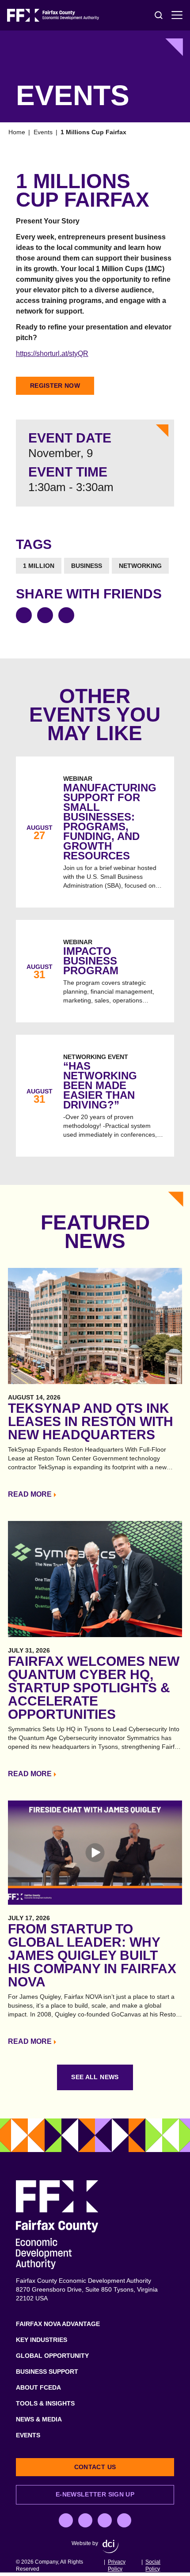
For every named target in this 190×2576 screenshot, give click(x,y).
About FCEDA (38, 2387)
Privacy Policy (117, 2565)
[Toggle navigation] (177, 15)
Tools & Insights (45, 2403)
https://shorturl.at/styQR (52, 354)
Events (43, 132)
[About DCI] (110, 2546)
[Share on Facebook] (24, 615)
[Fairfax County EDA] (53, 15)
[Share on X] (45, 615)
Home (17, 132)
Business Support (47, 2372)
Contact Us (95, 2467)
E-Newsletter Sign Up (95, 2494)
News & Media (39, 2419)
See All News (95, 2077)
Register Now (55, 386)
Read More (30, 1494)
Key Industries (42, 2340)
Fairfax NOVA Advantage (58, 2324)
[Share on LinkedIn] (66, 615)
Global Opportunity (52, 2356)
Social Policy (153, 2565)
